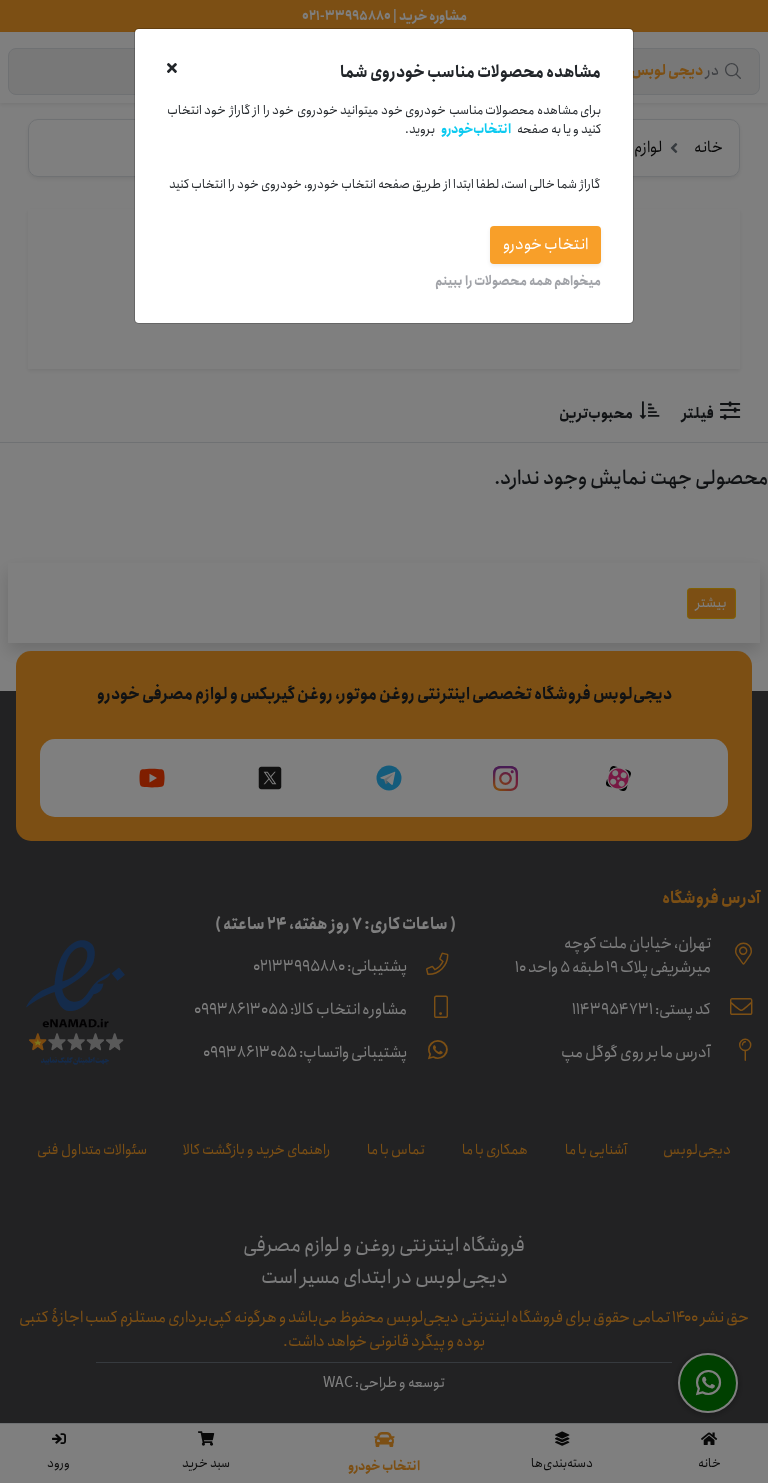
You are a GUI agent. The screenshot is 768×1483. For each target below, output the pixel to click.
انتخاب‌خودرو (476, 129)
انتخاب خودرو (545, 244)
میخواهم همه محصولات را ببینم (518, 281)
